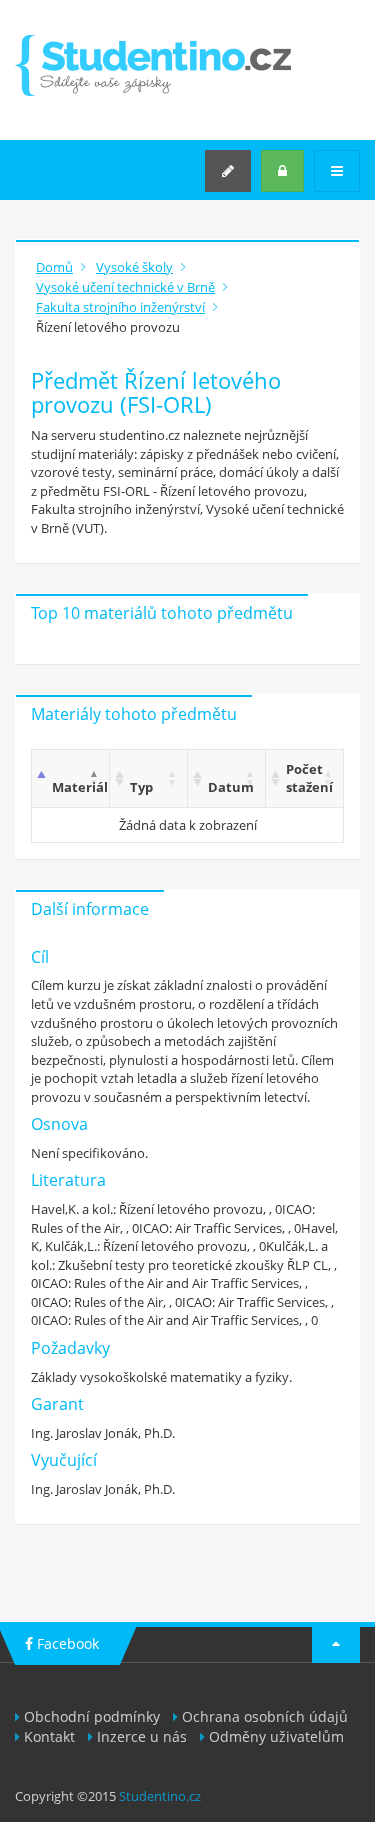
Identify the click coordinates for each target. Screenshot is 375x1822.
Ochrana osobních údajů (265, 1716)
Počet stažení (309, 778)
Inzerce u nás (142, 1736)
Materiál (80, 787)
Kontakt (49, 1736)
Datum (231, 787)
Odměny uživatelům (276, 1736)
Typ (141, 787)
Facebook (66, 1643)
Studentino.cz (160, 1796)
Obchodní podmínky (92, 1716)
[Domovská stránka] (153, 65)
